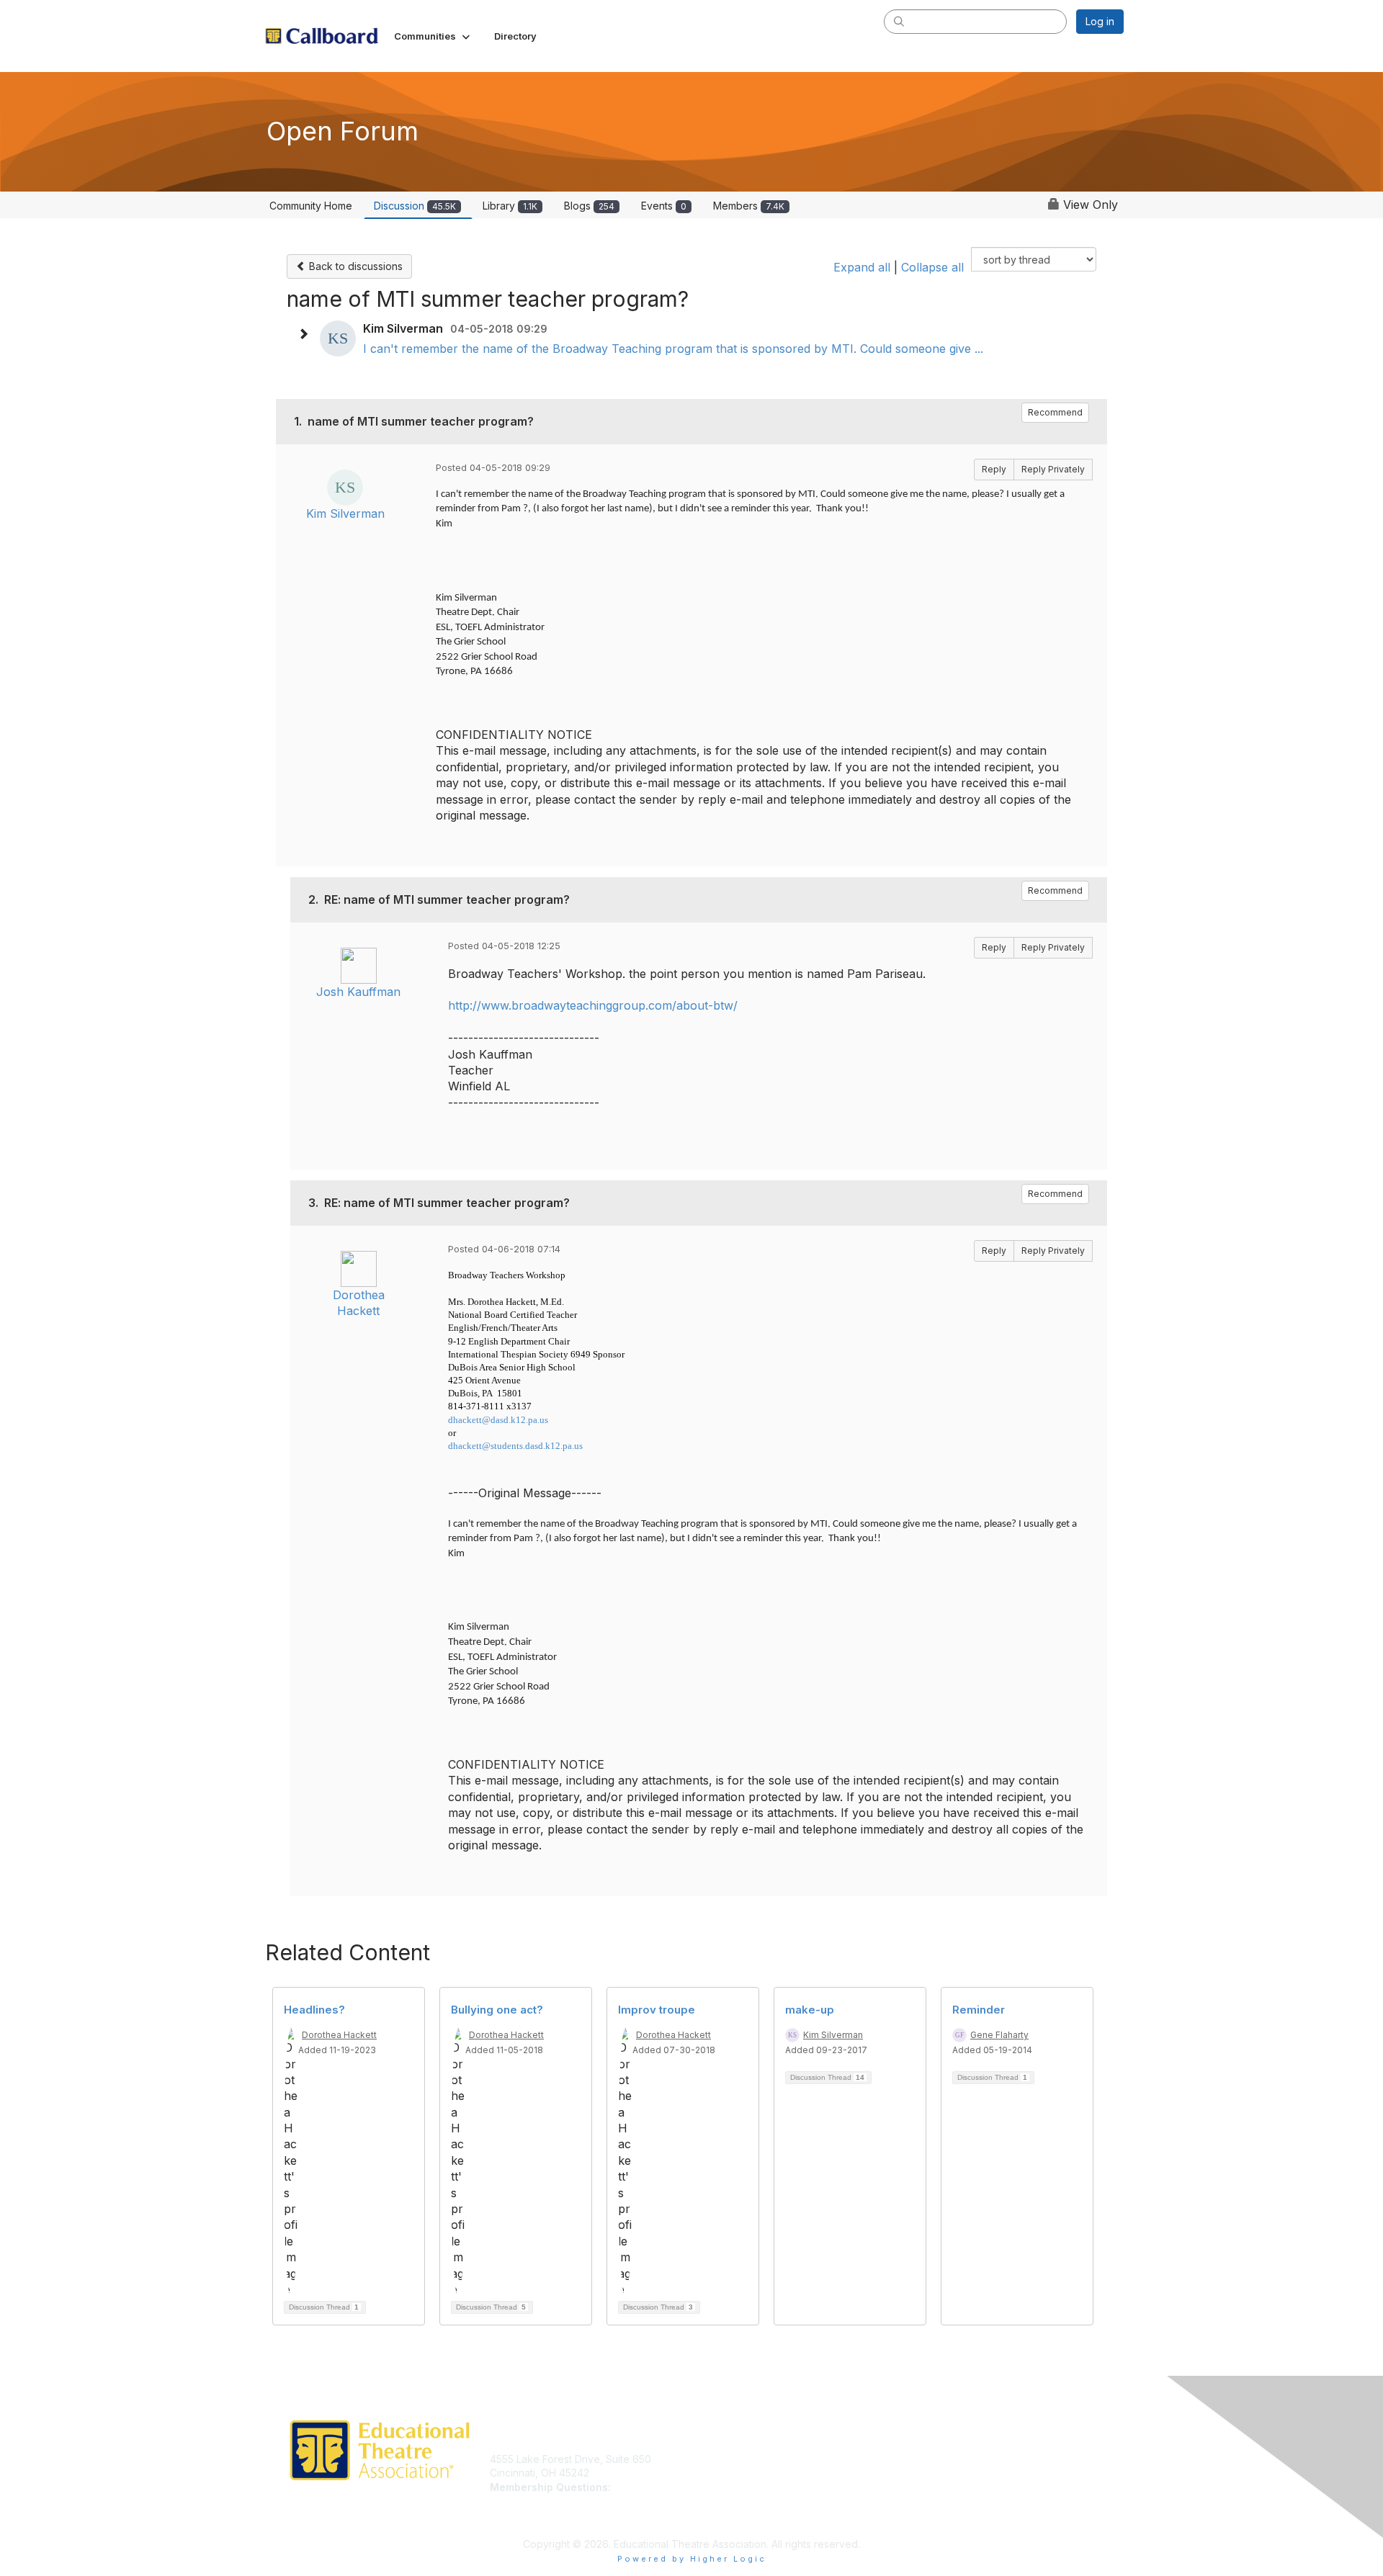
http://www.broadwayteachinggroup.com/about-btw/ (593, 1005)
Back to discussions (354, 266)
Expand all (862, 267)
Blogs (589, 206)
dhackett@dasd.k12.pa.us (498, 1420)
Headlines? (314, 2010)
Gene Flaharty (999, 2035)
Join (707, 2459)
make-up (810, 2010)
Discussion (415, 206)
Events (664, 206)
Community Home (311, 206)
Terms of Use (937, 2473)
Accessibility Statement (960, 2515)
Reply (994, 469)
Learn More (725, 2473)
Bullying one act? (497, 2010)
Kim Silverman (345, 513)
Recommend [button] (1055, 412)
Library (510, 206)
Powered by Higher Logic (692, 2559)
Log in (1100, 21)
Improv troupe (657, 2010)
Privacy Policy (939, 2459)
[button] (433, 36)
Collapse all (932, 267)
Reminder (979, 2010)
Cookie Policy (939, 2487)
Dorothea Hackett (339, 2035)
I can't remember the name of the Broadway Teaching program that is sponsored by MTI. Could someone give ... (673, 349)
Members (749, 206)
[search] (899, 21)
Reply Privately (1053, 469)
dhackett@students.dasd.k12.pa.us (515, 1446)
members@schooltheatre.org (559, 2501)
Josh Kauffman (358, 992)
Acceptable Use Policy (959, 2501)
